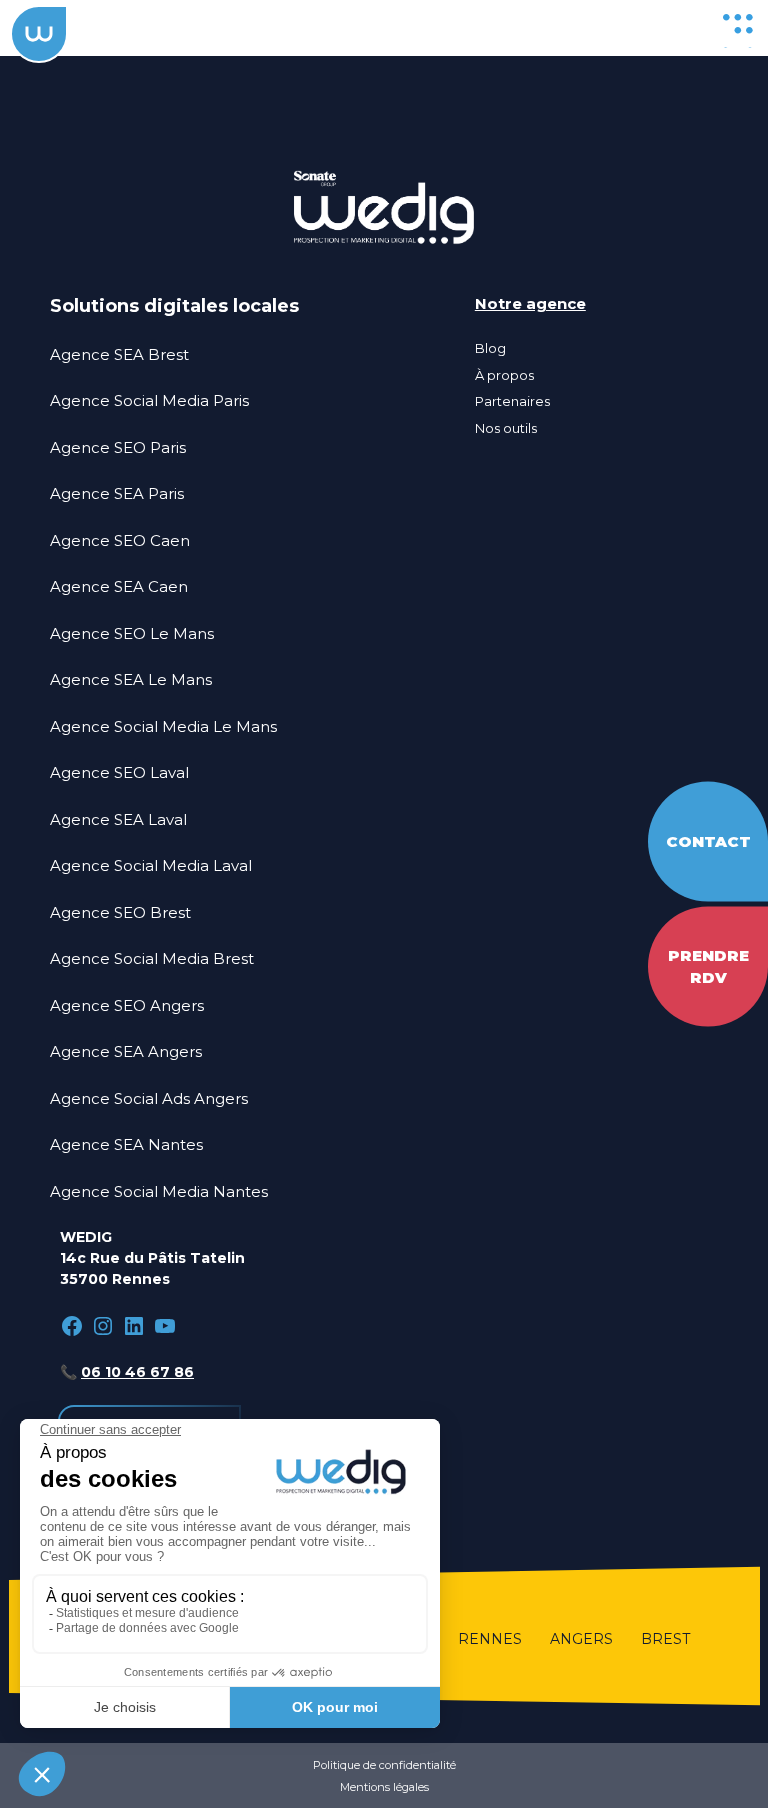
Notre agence (530, 303)
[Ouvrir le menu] (738, 28)
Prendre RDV (708, 966)
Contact (708, 840)
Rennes (490, 1639)
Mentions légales (384, 1787)
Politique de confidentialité (384, 1765)
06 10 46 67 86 (137, 1372)
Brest (665, 1639)
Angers (581, 1639)
